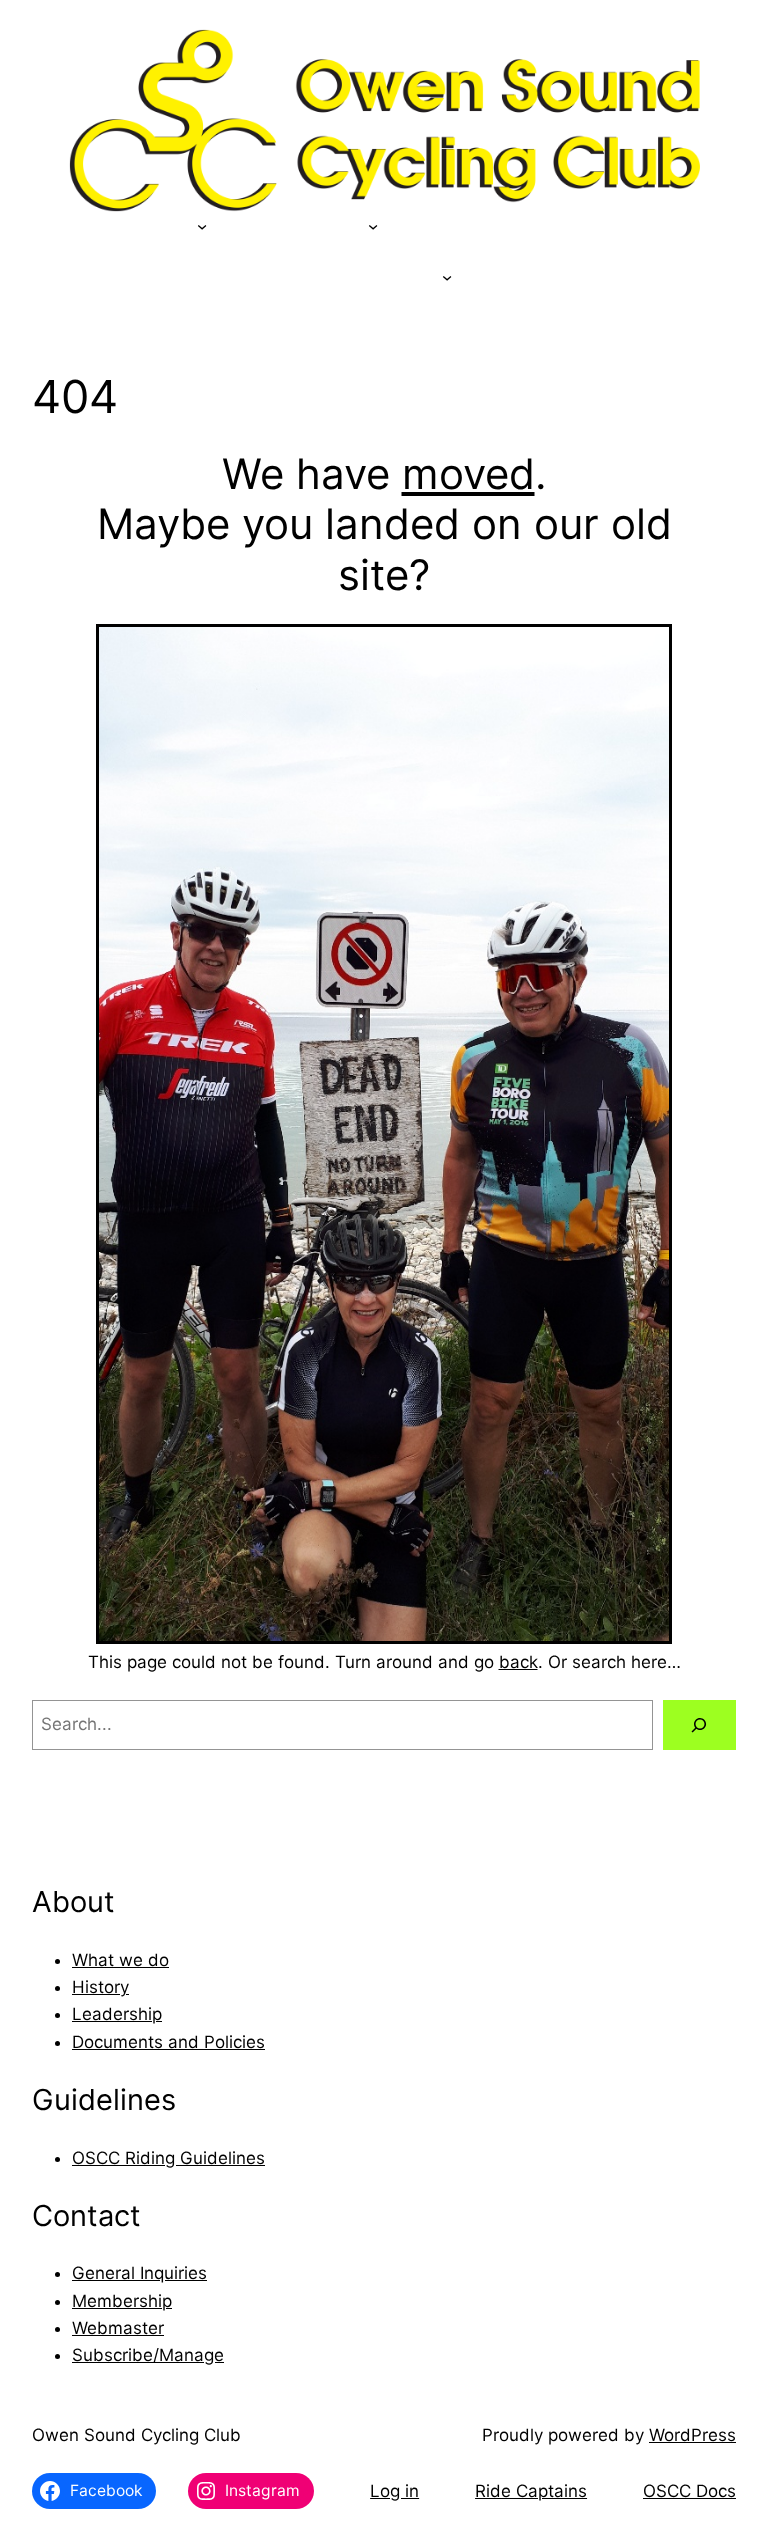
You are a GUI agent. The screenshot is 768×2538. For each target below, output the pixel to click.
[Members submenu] (373, 226)
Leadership (117, 2014)
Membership (122, 2301)
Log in (394, 2491)
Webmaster (118, 2328)
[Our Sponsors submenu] (202, 226)
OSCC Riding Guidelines (168, 2158)
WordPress (692, 2435)
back (518, 1662)
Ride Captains (531, 2491)
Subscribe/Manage (148, 2355)
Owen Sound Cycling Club (136, 2435)
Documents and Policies (168, 2042)
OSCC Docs (689, 2491)
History (100, 1987)
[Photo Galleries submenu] (447, 277)
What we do (120, 1960)
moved (468, 473)
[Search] (699, 1725)
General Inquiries (139, 2273)
